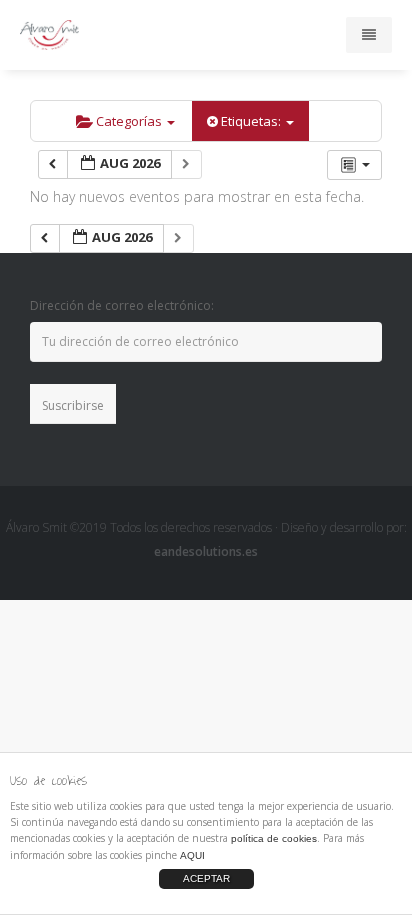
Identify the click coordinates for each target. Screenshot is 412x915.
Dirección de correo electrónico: (122, 305)
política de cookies (274, 838)
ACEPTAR (206, 878)
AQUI (192, 855)
